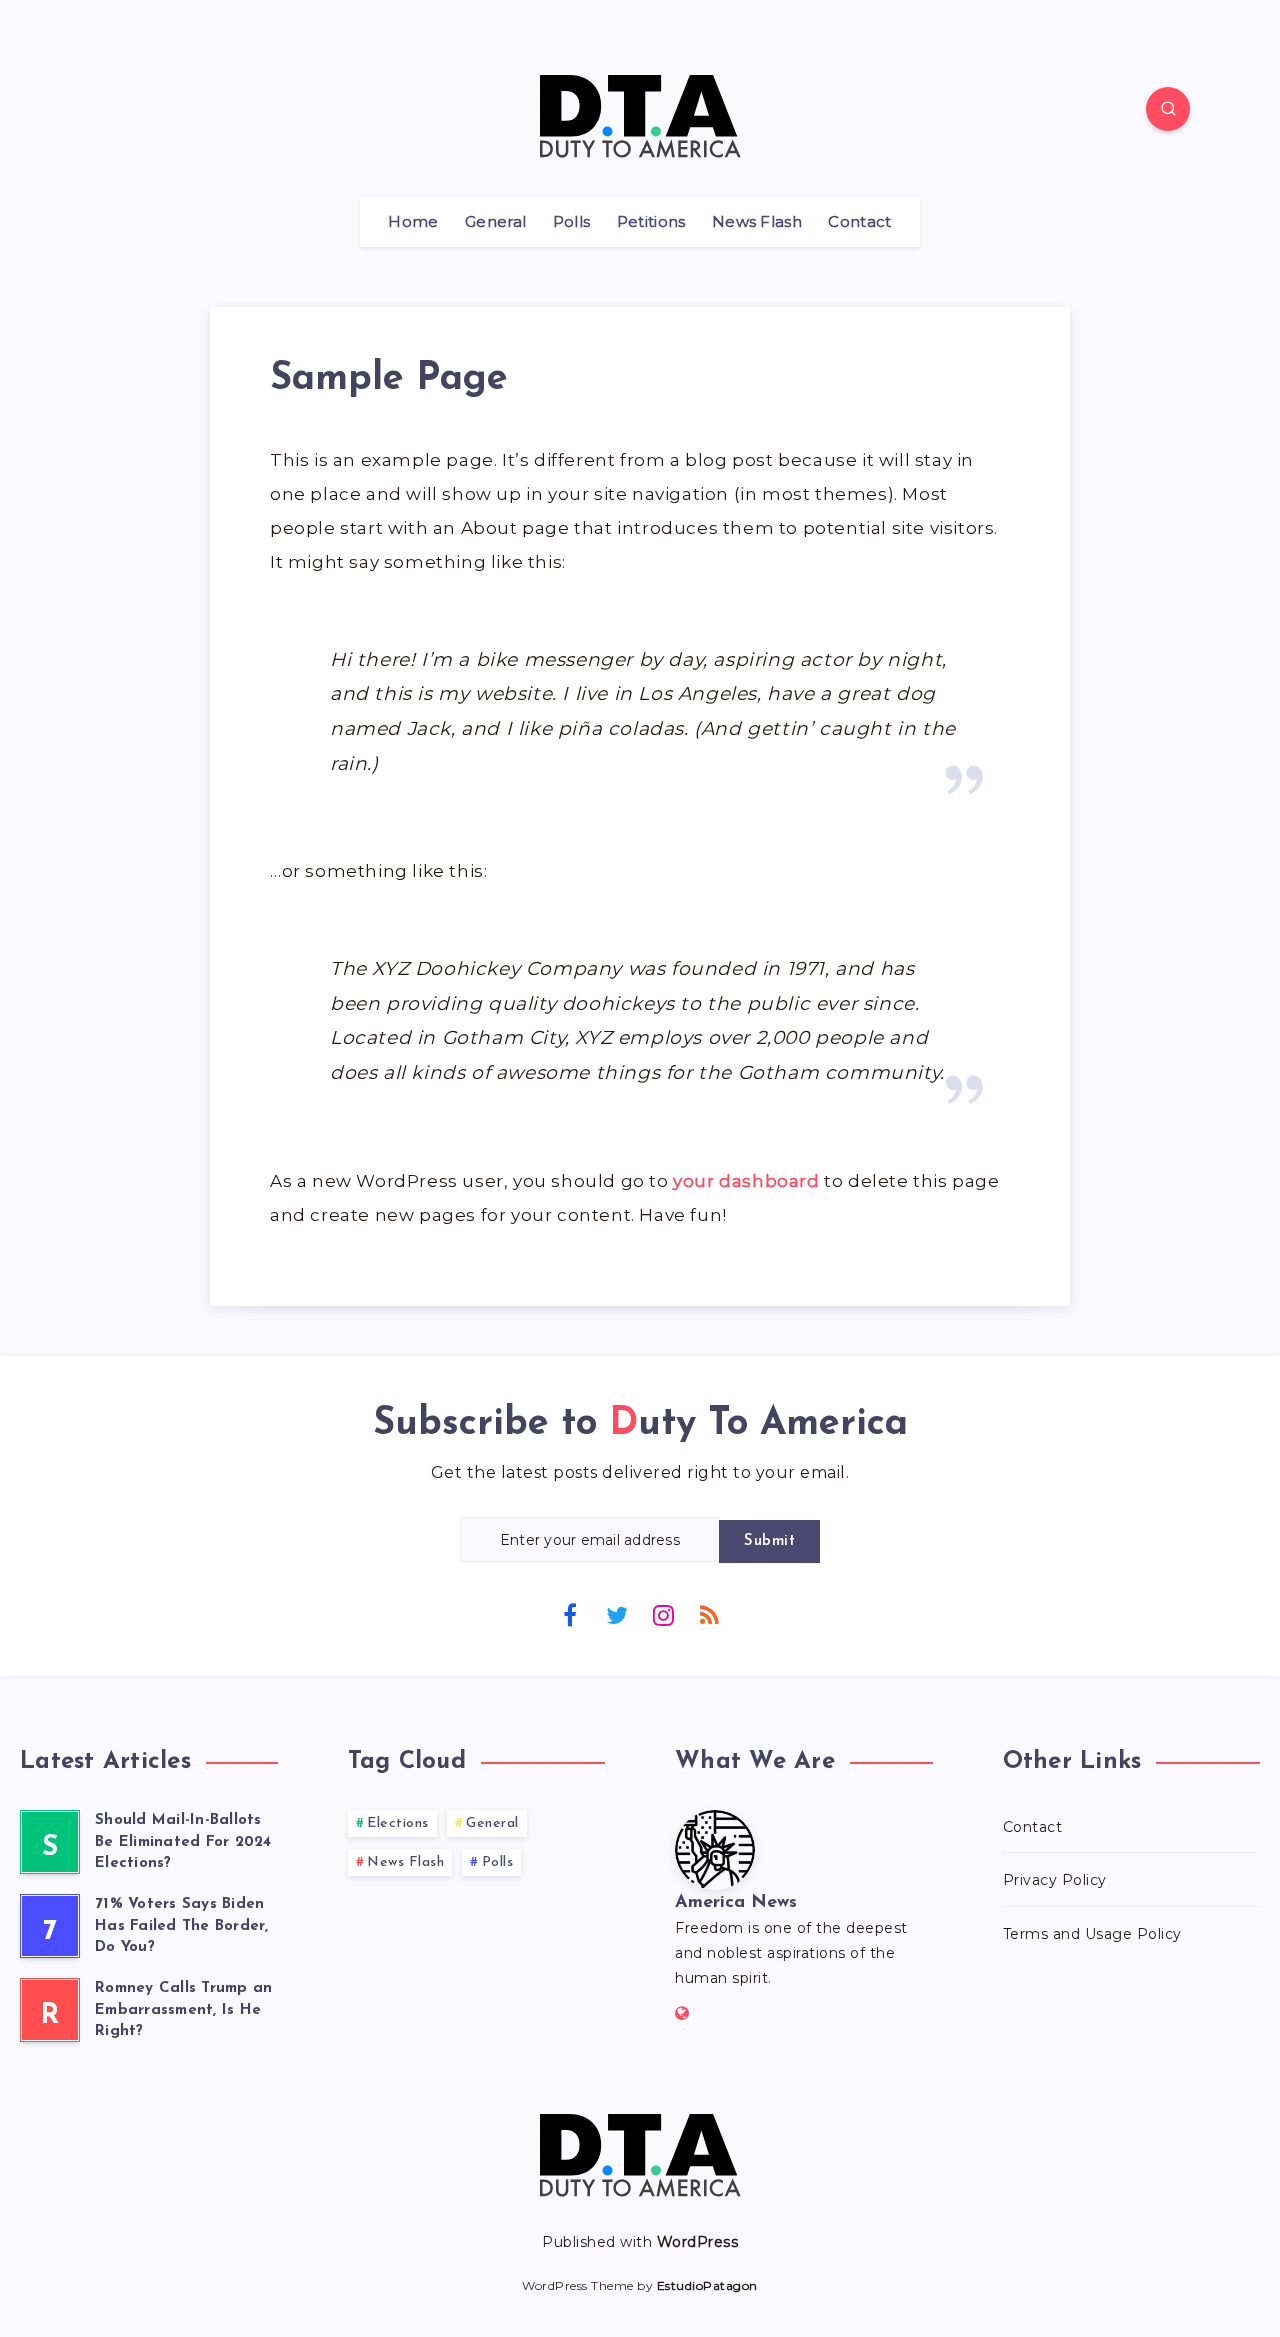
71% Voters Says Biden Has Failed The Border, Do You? (182, 1926)
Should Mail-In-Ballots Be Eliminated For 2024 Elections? (183, 1842)
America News (736, 1903)
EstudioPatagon (707, 2285)
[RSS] (710, 1614)
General (495, 222)
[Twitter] (617, 1614)
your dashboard (746, 1181)
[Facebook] (570, 1614)
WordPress (698, 2242)
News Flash (757, 222)
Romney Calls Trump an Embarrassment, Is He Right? (183, 2010)
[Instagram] (663, 1614)
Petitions (651, 222)
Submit (769, 1541)
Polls (572, 222)
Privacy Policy (1055, 1880)
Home (413, 222)
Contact (859, 222)
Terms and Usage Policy (1092, 1934)
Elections (398, 1823)
